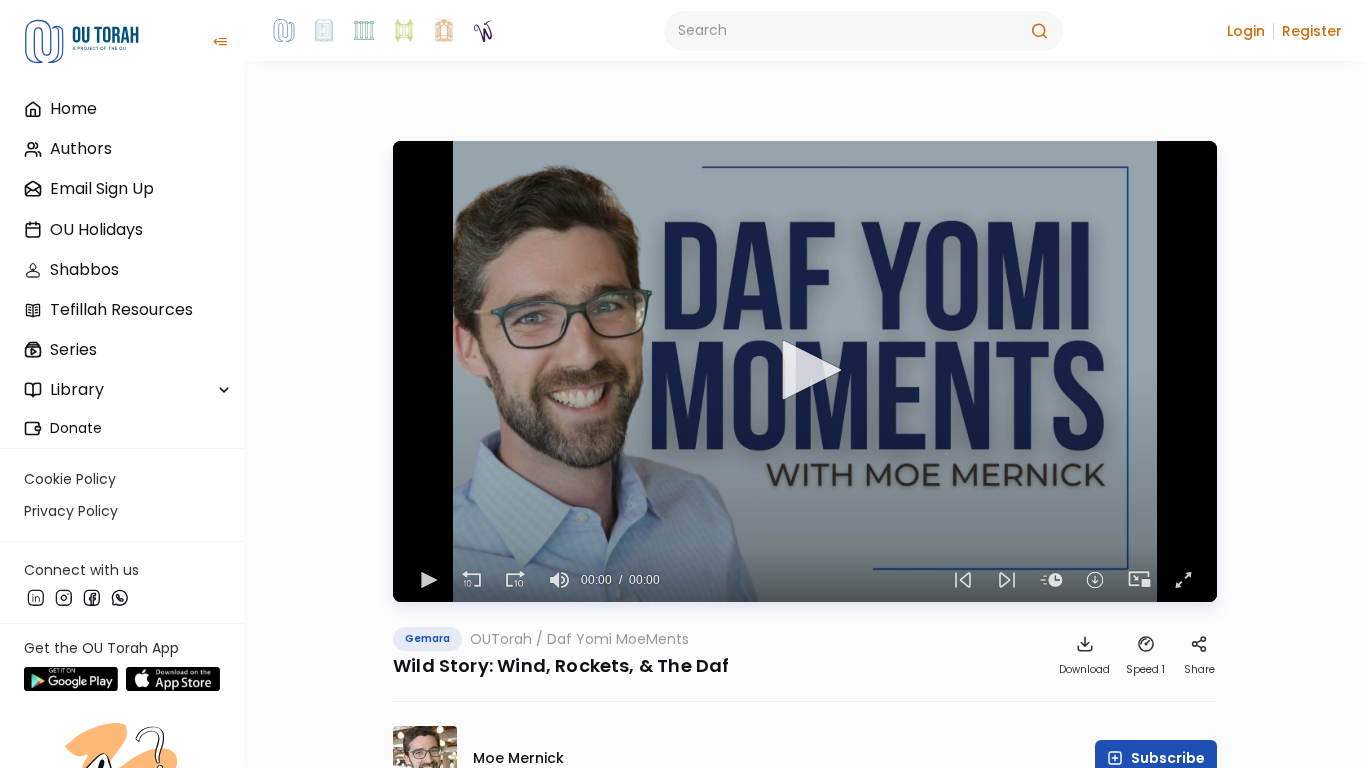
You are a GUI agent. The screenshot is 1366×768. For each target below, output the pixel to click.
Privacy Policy (71, 511)
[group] (559, 580)
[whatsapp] (120, 597)
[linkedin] (36, 597)
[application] (805, 371)
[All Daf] (444, 31)
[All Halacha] (364, 31)
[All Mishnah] (324, 31)
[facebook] (92, 597)
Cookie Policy (70, 479)
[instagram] (64, 597)
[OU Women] (484, 31)
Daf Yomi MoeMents (618, 639)
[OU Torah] (284, 31)
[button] (1246, 31)
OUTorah (501, 639)
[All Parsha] (404, 31)
